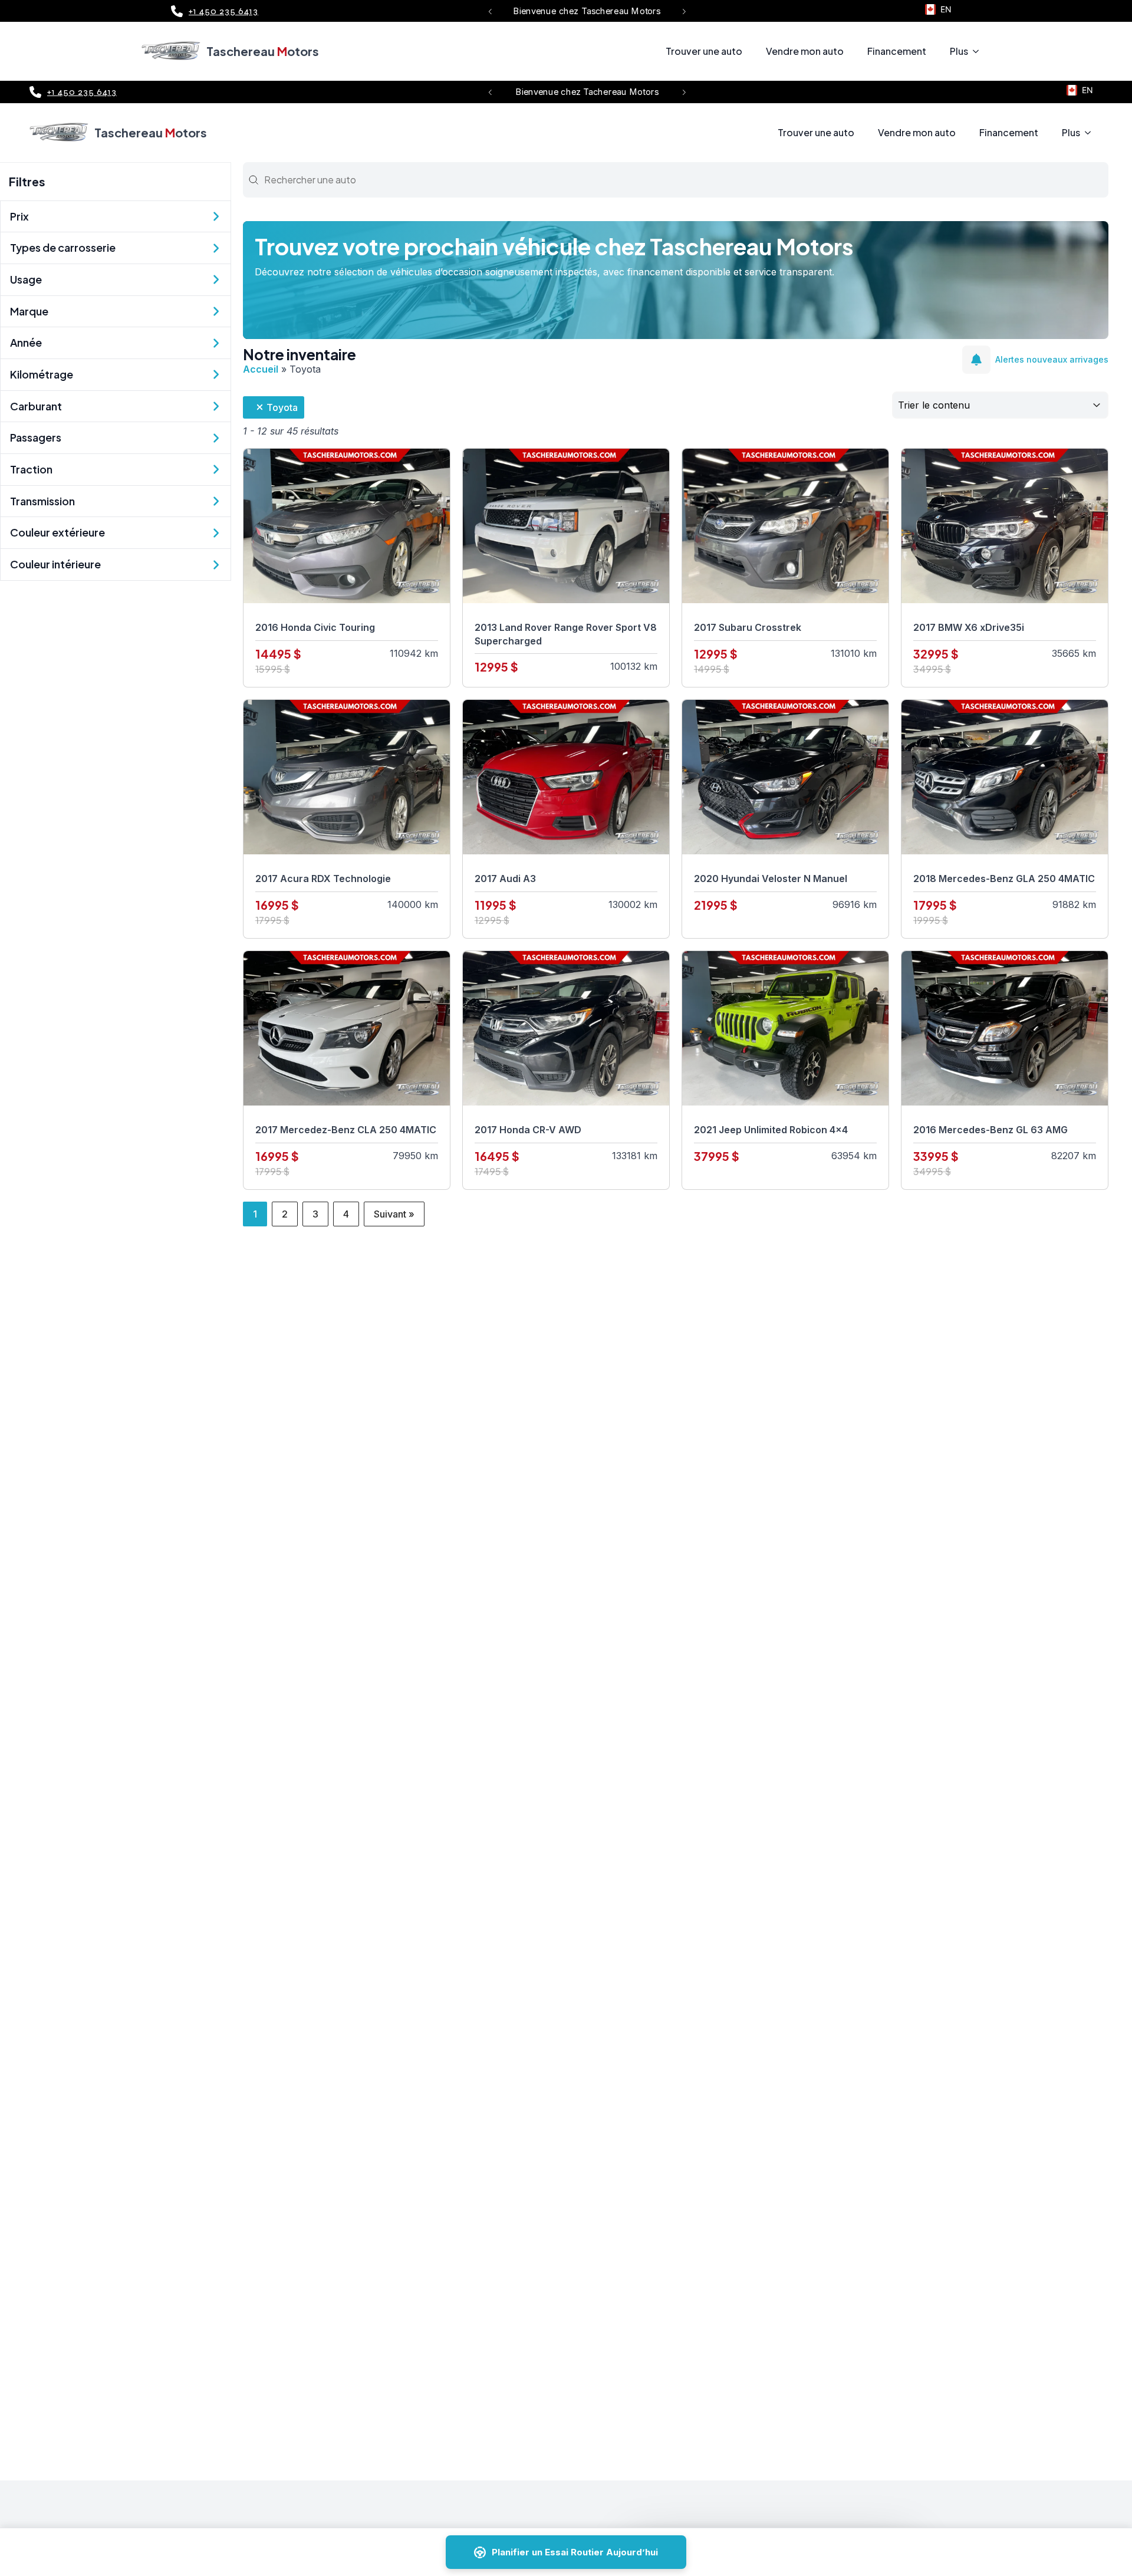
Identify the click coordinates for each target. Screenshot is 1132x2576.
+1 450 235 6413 (223, 11)
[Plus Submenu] (979, 51)
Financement (897, 51)
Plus (959, 51)
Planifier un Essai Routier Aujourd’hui (575, 2552)
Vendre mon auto (805, 51)
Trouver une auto (704, 51)
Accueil (261, 369)
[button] (490, 11)
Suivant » (394, 1214)
